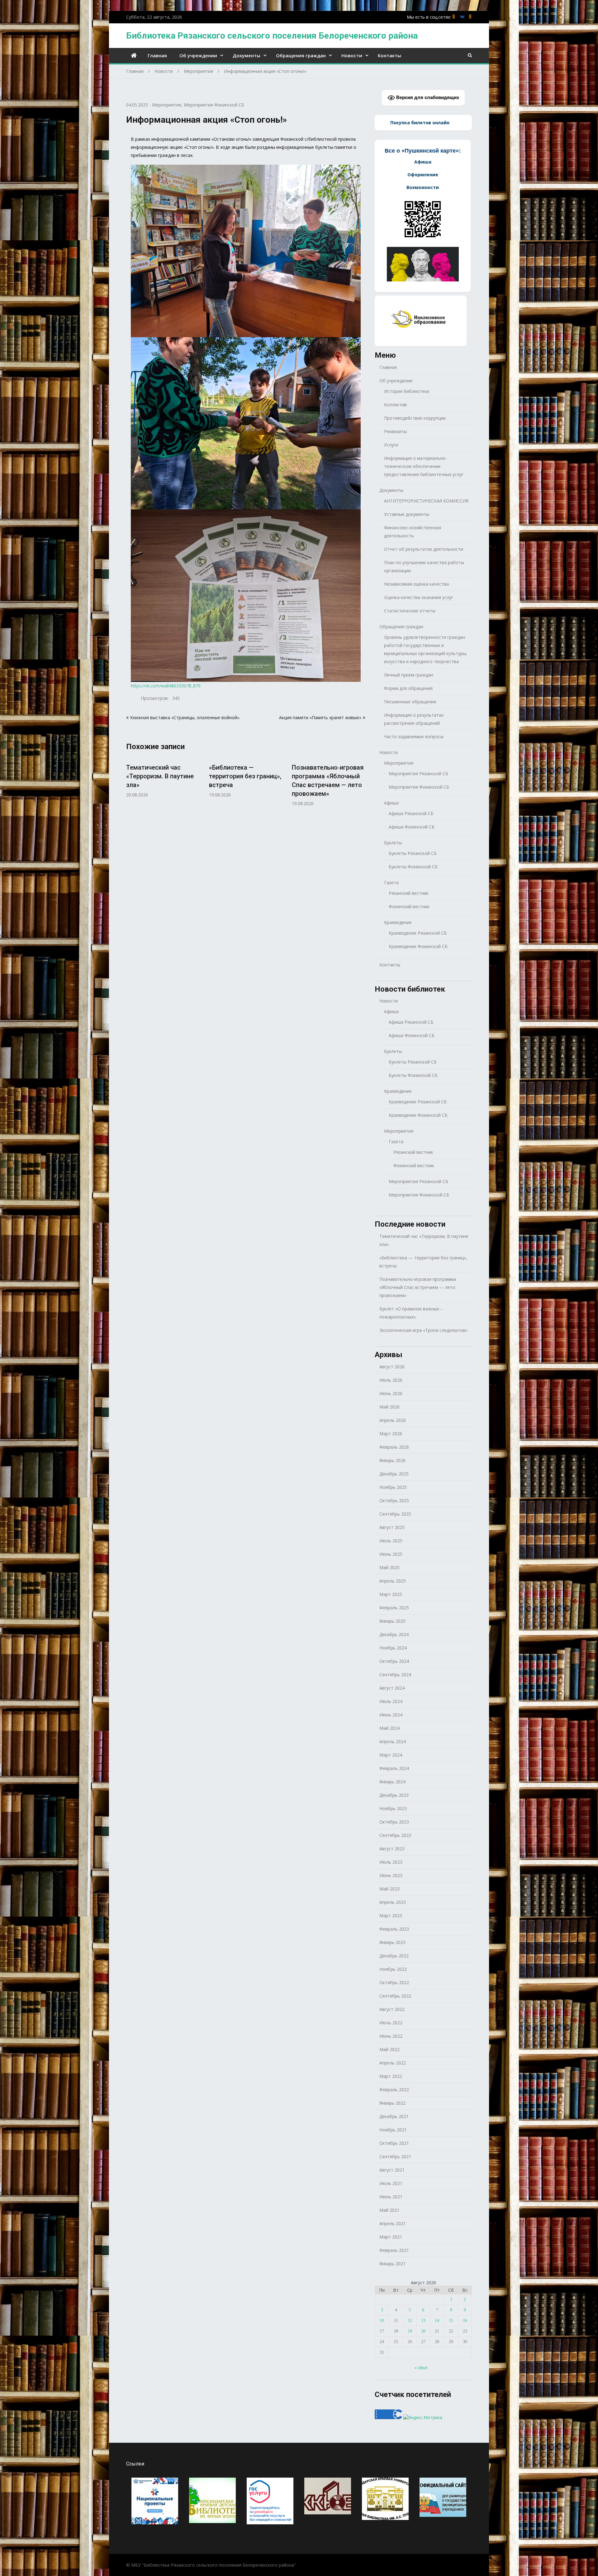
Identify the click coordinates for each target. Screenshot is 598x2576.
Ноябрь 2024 (393, 1648)
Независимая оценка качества (416, 584)
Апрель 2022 (393, 2063)
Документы (247, 55)
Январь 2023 (392, 1942)
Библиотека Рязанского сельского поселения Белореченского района (272, 36)
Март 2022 (391, 2076)
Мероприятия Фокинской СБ (214, 105)
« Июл (421, 2368)
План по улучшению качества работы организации (424, 566)
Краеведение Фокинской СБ (418, 946)
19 (410, 2331)
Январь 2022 (392, 2103)
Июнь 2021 (391, 2197)
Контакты (389, 55)
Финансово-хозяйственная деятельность (413, 532)
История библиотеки (407, 391)
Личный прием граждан (409, 675)
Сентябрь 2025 (395, 1514)
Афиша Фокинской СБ (412, 827)
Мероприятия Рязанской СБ (418, 774)
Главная (157, 55)
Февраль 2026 (394, 1447)
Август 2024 (392, 1688)
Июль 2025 (391, 1541)
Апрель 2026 (393, 1420)
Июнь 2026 (391, 1393)
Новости (352, 55)
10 (382, 2321)
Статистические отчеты (410, 611)
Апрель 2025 (393, 1581)
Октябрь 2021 (394, 2143)
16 (465, 2321)
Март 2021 (391, 2237)
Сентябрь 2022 (395, 1996)
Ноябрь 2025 (393, 1487)
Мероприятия (167, 105)
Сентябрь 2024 (395, 1675)
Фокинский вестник (409, 906)
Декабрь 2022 (394, 1956)
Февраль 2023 (394, 1929)
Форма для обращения (408, 688)
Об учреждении (198, 55)
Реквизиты (395, 431)
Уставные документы (407, 514)
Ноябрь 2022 (393, 1969)
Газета (391, 882)
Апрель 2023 (393, 1902)
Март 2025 (391, 1594)
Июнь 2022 (391, 2036)
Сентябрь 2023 (395, 1835)
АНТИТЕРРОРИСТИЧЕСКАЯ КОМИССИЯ (426, 501)
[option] (163, 777)
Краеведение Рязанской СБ (418, 933)
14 (437, 2321)
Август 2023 (392, 1849)
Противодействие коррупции (415, 418)
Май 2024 (389, 1728)
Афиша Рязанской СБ (411, 813)
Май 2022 (389, 2049)
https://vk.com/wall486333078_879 (166, 686)
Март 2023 (391, 1915)
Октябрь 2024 (394, 1661)
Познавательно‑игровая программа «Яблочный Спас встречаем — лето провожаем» (418, 1287)
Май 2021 (389, 2210)
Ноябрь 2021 (393, 2130)
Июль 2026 (391, 1380)
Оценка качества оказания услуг (419, 597)
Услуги (391, 445)
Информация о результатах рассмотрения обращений (414, 719)
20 (423, 2331)
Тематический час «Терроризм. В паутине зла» (160, 776)
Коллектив (395, 405)
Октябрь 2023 (394, 1822)
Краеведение (398, 922)
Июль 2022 (391, 2023)
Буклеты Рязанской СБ (413, 853)
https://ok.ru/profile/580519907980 (454, 17)
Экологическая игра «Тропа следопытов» (423, 1330)
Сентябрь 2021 (395, 2156)
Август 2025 (392, 1527)
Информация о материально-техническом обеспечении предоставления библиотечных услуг (424, 466)
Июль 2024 (391, 1701)
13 (423, 2321)
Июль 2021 (391, 2183)
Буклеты (393, 843)
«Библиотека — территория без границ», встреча (245, 776)
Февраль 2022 (394, 2090)
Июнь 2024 (391, 1715)
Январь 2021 (392, 2264)
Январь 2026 (392, 1460)
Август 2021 (392, 2170)
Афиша (391, 803)
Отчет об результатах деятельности (424, 549)
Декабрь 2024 (394, 1634)
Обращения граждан (301, 55)
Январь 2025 (392, 1621)
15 (451, 2321)
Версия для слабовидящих (427, 97)
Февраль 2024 (394, 1768)
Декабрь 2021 (394, 2116)
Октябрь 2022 (394, 1982)
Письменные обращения (410, 702)
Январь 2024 (392, 1782)
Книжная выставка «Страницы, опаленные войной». (185, 717)
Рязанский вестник (409, 893)
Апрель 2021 (393, 2223)
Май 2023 (389, 1889)
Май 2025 (389, 1567)
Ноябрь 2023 (393, 1808)
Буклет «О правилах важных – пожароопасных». (411, 1313)
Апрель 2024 (393, 1741)
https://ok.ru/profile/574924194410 (470, 17)
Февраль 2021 (394, 2250)
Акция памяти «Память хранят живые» (320, 717)
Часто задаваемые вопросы (414, 736)
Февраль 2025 (394, 1608)
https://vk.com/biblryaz (462, 17)
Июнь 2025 (391, 1554)
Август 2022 (392, 2009)
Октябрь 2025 (394, 1500)
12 (410, 2321)
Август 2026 (392, 1367)
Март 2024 (391, 1755)
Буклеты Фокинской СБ (413, 867)
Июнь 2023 (391, 1875)
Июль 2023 (391, 1862)
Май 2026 (389, 1407)
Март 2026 (391, 1434)
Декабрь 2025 (394, 1474)
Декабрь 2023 (394, 1795)
